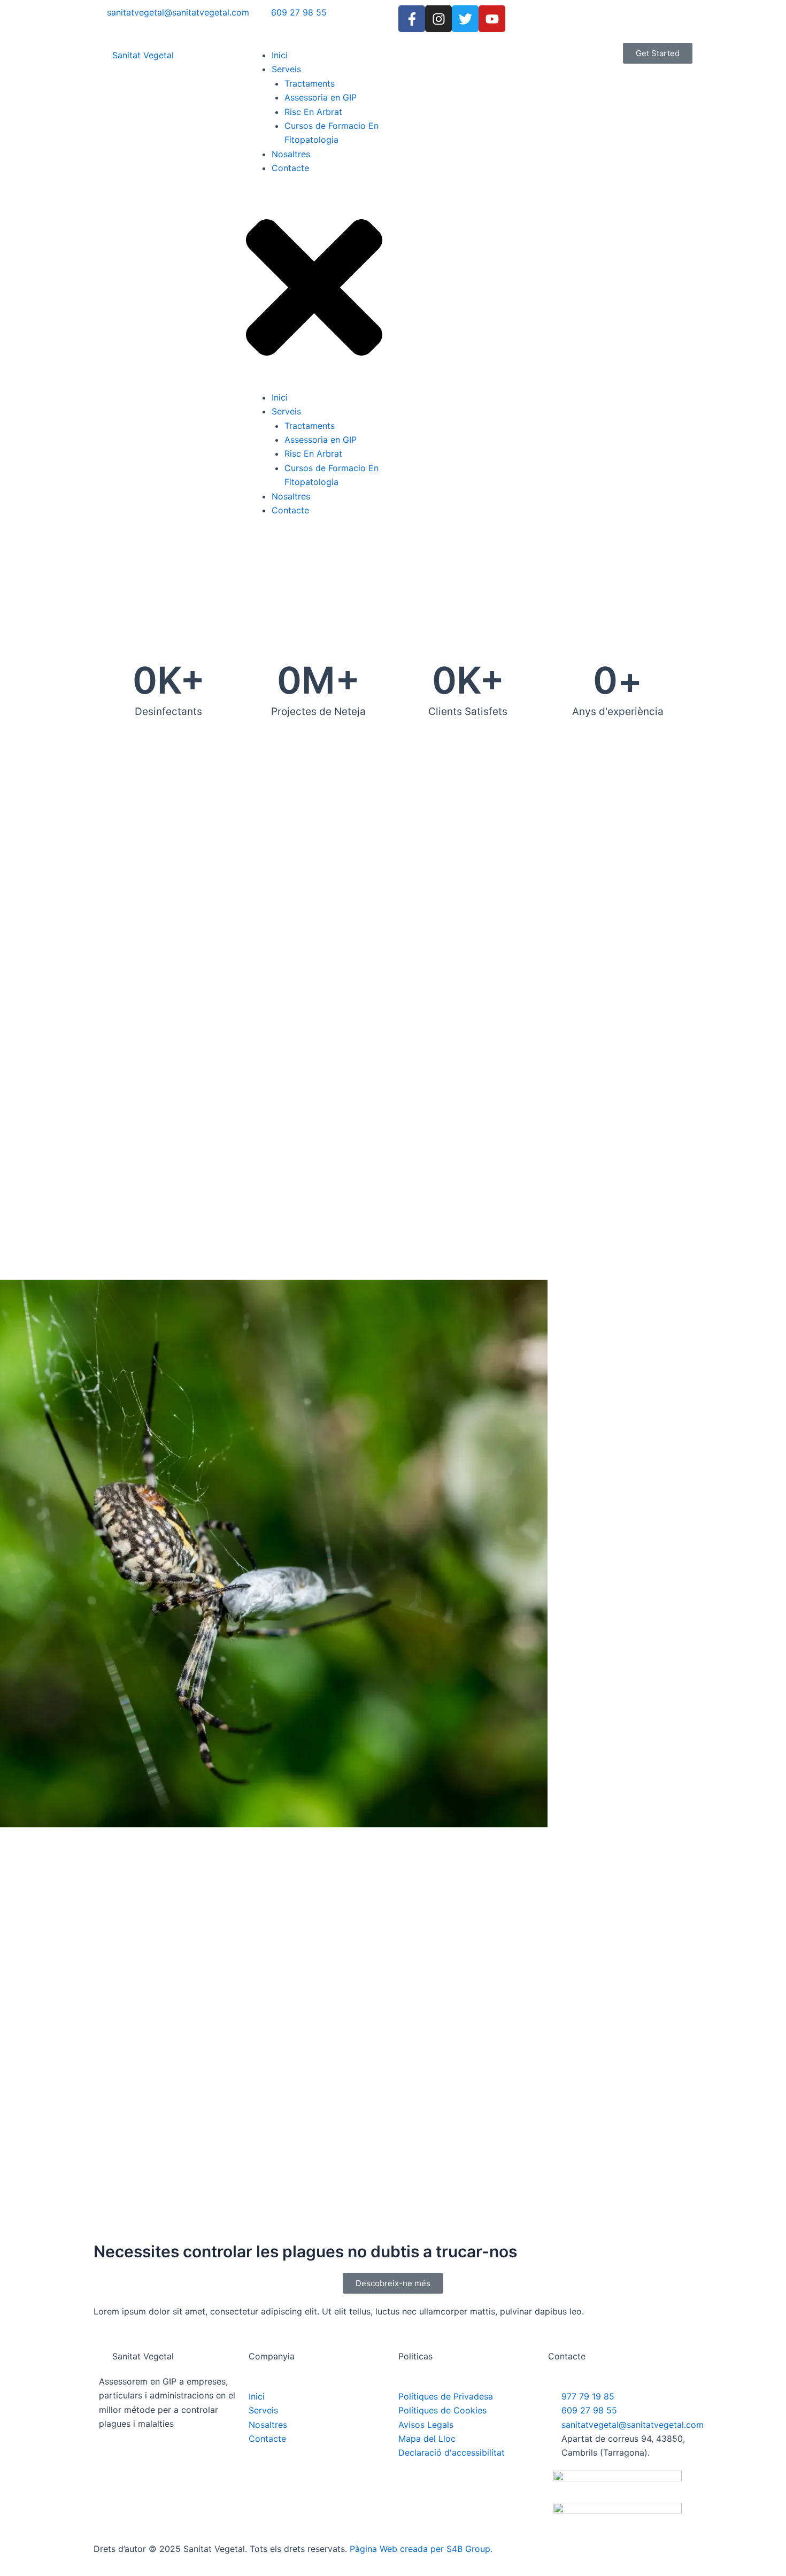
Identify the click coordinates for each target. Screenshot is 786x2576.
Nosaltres (291, 154)
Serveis (286, 69)
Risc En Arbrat (313, 112)
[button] (314, 289)
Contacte (290, 168)
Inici (280, 55)
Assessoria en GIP (321, 97)
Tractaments (310, 83)
